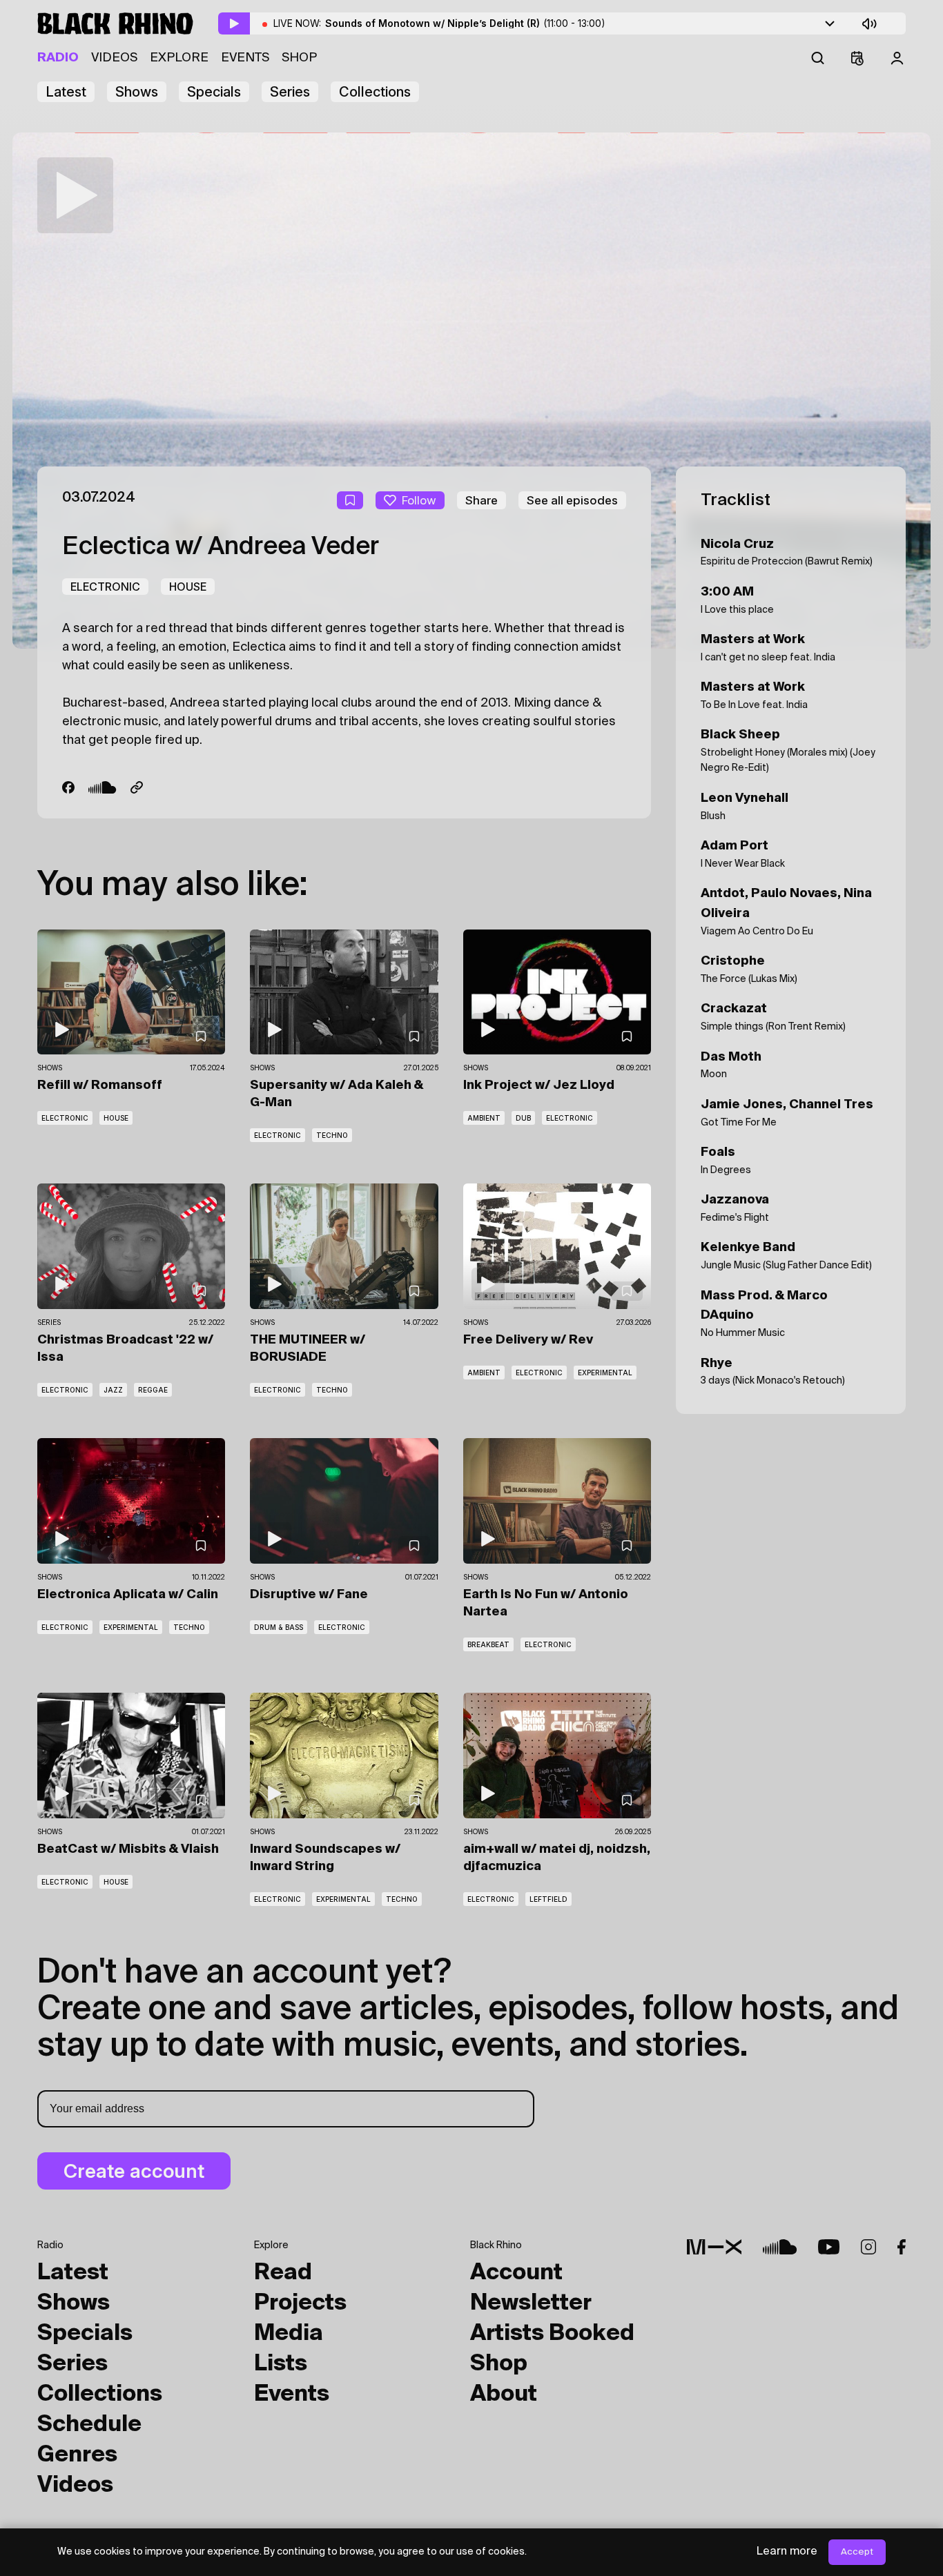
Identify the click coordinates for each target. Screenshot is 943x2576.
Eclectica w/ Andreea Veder (221, 547)
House (188, 587)
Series (290, 92)
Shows (137, 92)
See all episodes (572, 500)
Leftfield (548, 1899)
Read (283, 2273)
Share (482, 500)
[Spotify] (137, 787)
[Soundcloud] (103, 787)
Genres (77, 2455)
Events (245, 58)
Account (516, 2273)
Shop (299, 58)
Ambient (484, 1118)
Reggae (153, 1390)
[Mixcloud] (714, 2247)
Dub (523, 1118)
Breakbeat (488, 1644)
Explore (179, 58)
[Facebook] (68, 787)
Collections (375, 92)
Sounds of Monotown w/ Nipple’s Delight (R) (465, 23)
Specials (214, 92)
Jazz (113, 1390)
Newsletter (531, 2303)
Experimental (605, 1373)
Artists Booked (552, 2334)
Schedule (89, 2425)
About (504, 2395)
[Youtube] (829, 2247)
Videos (114, 58)
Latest (66, 92)
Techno (332, 1135)
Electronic (105, 587)
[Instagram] (868, 2247)
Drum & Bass (279, 1627)
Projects (300, 2303)
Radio (58, 58)
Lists (281, 2364)
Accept (857, 2552)
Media (289, 2334)
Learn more (787, 2552)
